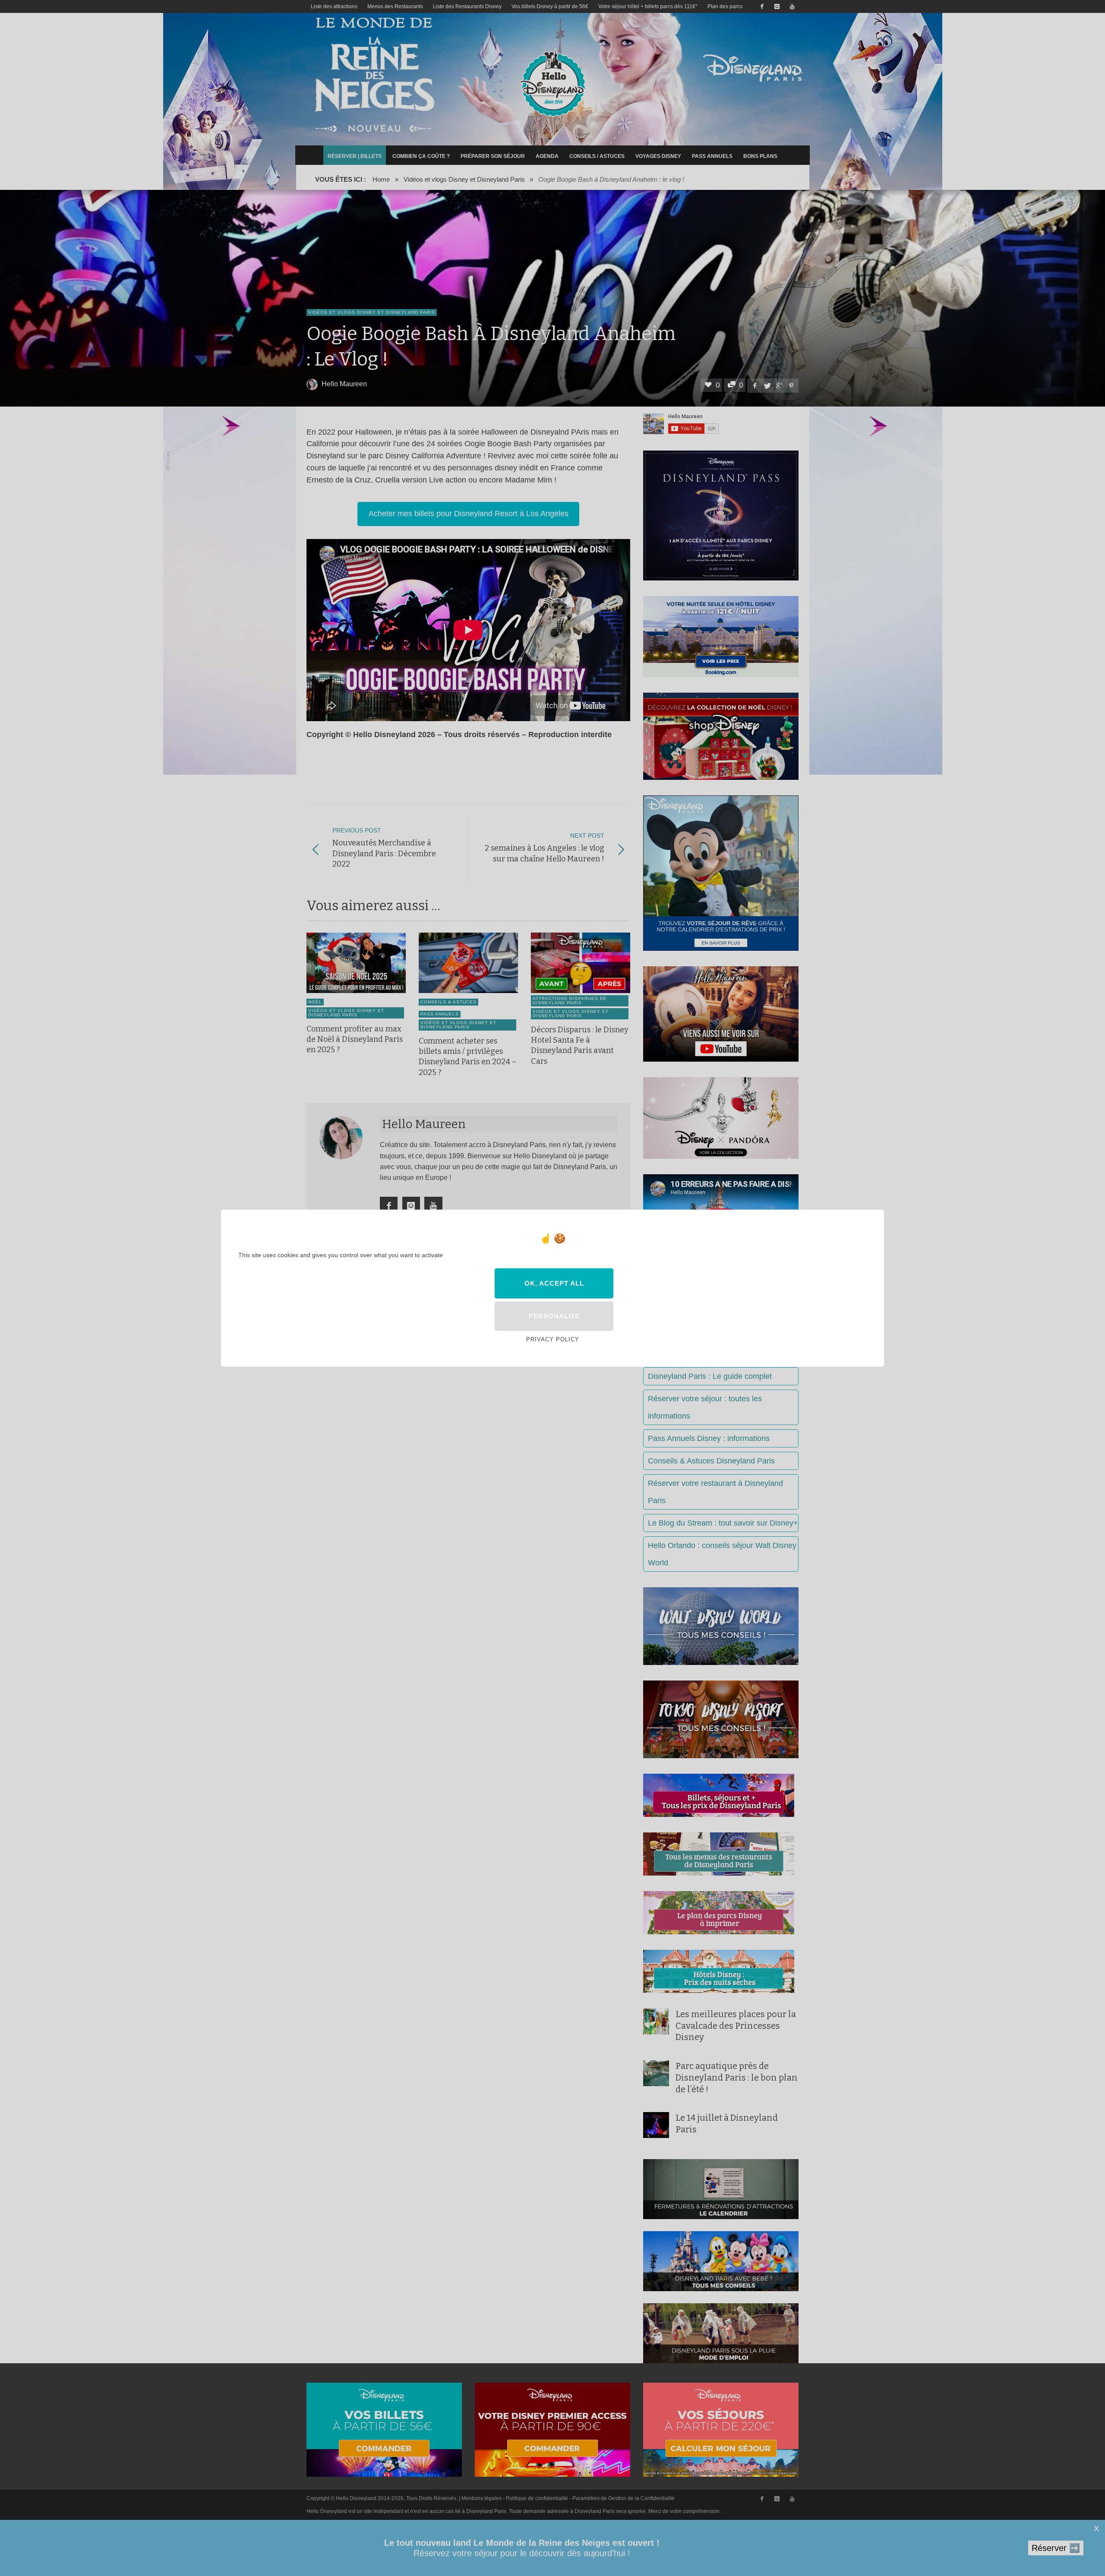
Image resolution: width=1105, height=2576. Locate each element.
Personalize (554, 1316)
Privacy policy (553, 1339)
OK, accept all (554, 1283)
